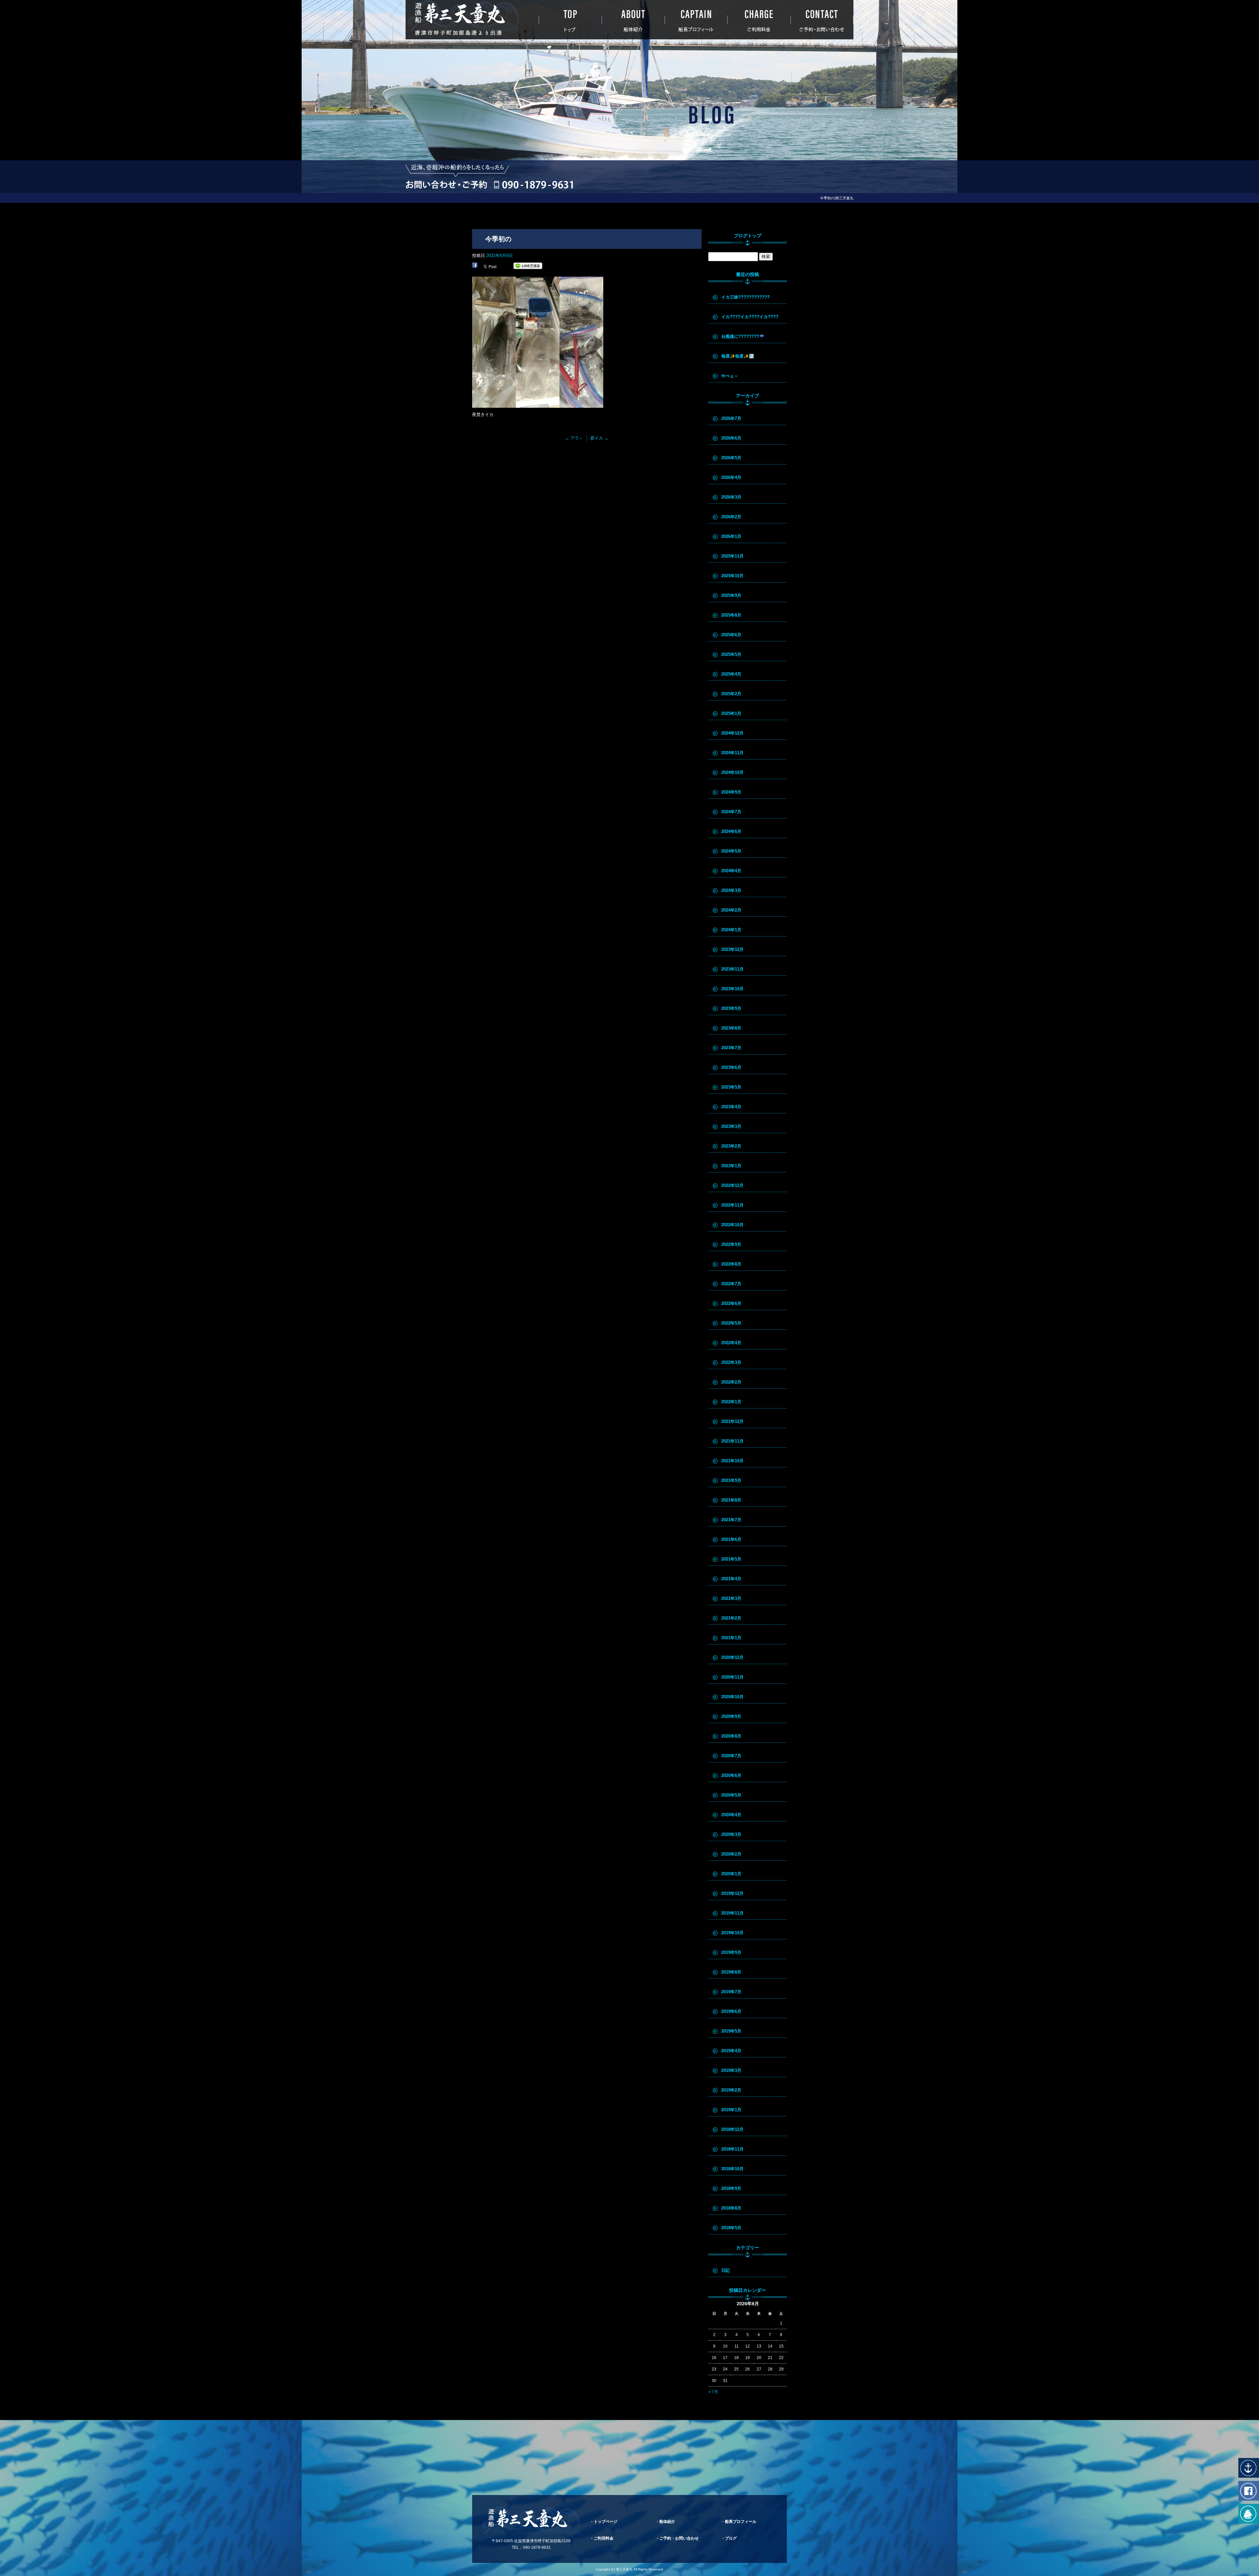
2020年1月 (731, 1874)
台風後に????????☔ (743, 336)
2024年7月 (731, 812)
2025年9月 (731, 595)
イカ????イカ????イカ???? (750, 317)
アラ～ (574, 438)
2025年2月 (731, 694)
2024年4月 (731, 871)
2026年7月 (731, 418)
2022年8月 (731, 1264)
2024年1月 (731, 930)
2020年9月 (731, 1716)
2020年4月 (731, 1815)
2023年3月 (731, 1126)
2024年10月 (732, 772)
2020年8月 (731, 1736)
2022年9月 (731, 1244)
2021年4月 (731, 1579)
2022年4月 (731, 1343)
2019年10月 (732, 1933)
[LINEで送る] (528, 266)
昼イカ (599, 438)
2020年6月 (731, 1775)
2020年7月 (731, 1756)
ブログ (731, 2538)
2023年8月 (731, 1028)
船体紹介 (633, 20)
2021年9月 (731, 1480)
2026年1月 (731, 536)
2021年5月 (731, 1559)
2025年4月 (731, 674)
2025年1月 (731, 713)
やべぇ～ (730, 376)
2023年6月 (731, 1067)
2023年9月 (731, 1008)
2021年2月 (731, 1618)
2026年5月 (731, 458)
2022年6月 (731, 1303)
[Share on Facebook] (475, 266)
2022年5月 (731, 1323)
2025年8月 (731, 615)
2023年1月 (731, 1166)
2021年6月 (731, 1539)
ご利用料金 (759, 20)
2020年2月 (731, 1854)
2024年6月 (731, 831)
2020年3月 (731, 1834)
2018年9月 (731, 2188)
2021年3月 (731, 1598)
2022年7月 (731, 1284)
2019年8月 (731, 1972)
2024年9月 (731, 792)
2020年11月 (732, 1677)
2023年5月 (731, 1087)
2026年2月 (731, 517)
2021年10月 (732, 1461)
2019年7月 (731, 1992)
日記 (726, 2270)
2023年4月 (731, 1107)
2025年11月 (732, 556)
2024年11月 (732, 753)
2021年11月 (732, 1441)
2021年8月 (731, 1500)
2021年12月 (732, 1421)
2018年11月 (732, 2149)
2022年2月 (731, 1382)
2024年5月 (731, 851)
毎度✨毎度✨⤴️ (738, 356)
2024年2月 (731, 910)
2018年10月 (732, 2169)
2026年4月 (731, 477)
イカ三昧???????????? (746, 297)
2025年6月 (731, 635)
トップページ (570, 20)
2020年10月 (732, 1697)
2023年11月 (732, 969)
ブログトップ (748, 236)
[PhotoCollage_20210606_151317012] (538, 404)
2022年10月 (732, 1225)
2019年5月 (731, 2031)
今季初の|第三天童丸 (837, 198)
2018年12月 (732, 2129)
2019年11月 (732, 1913)
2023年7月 (731, 1048)
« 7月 (713, 2392)
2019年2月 (731, 2090)
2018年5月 (731, 2228)
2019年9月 (731, 1952)
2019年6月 (731, 2011)
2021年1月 (731, 1638)
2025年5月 (731, 654)
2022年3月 (731, 1362)
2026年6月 (731, 438)
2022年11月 (732, 1205)
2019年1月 (731, 2110)
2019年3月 (731, 2070)
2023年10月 (732, 989)
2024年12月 (732, 733)
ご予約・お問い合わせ (822, 20)
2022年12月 (732, 1185)
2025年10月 (732, 576)
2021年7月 (731, 1520)
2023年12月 (732, 949)
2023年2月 (731, 1146)
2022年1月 (731, 1402)
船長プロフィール (696, 20)
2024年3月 (731, 890)
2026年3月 (731, 497)
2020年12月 (732, 1657)
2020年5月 (731, 1795)
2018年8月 (731, 2208)
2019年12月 (732, 1893)
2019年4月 (731, 2051)
